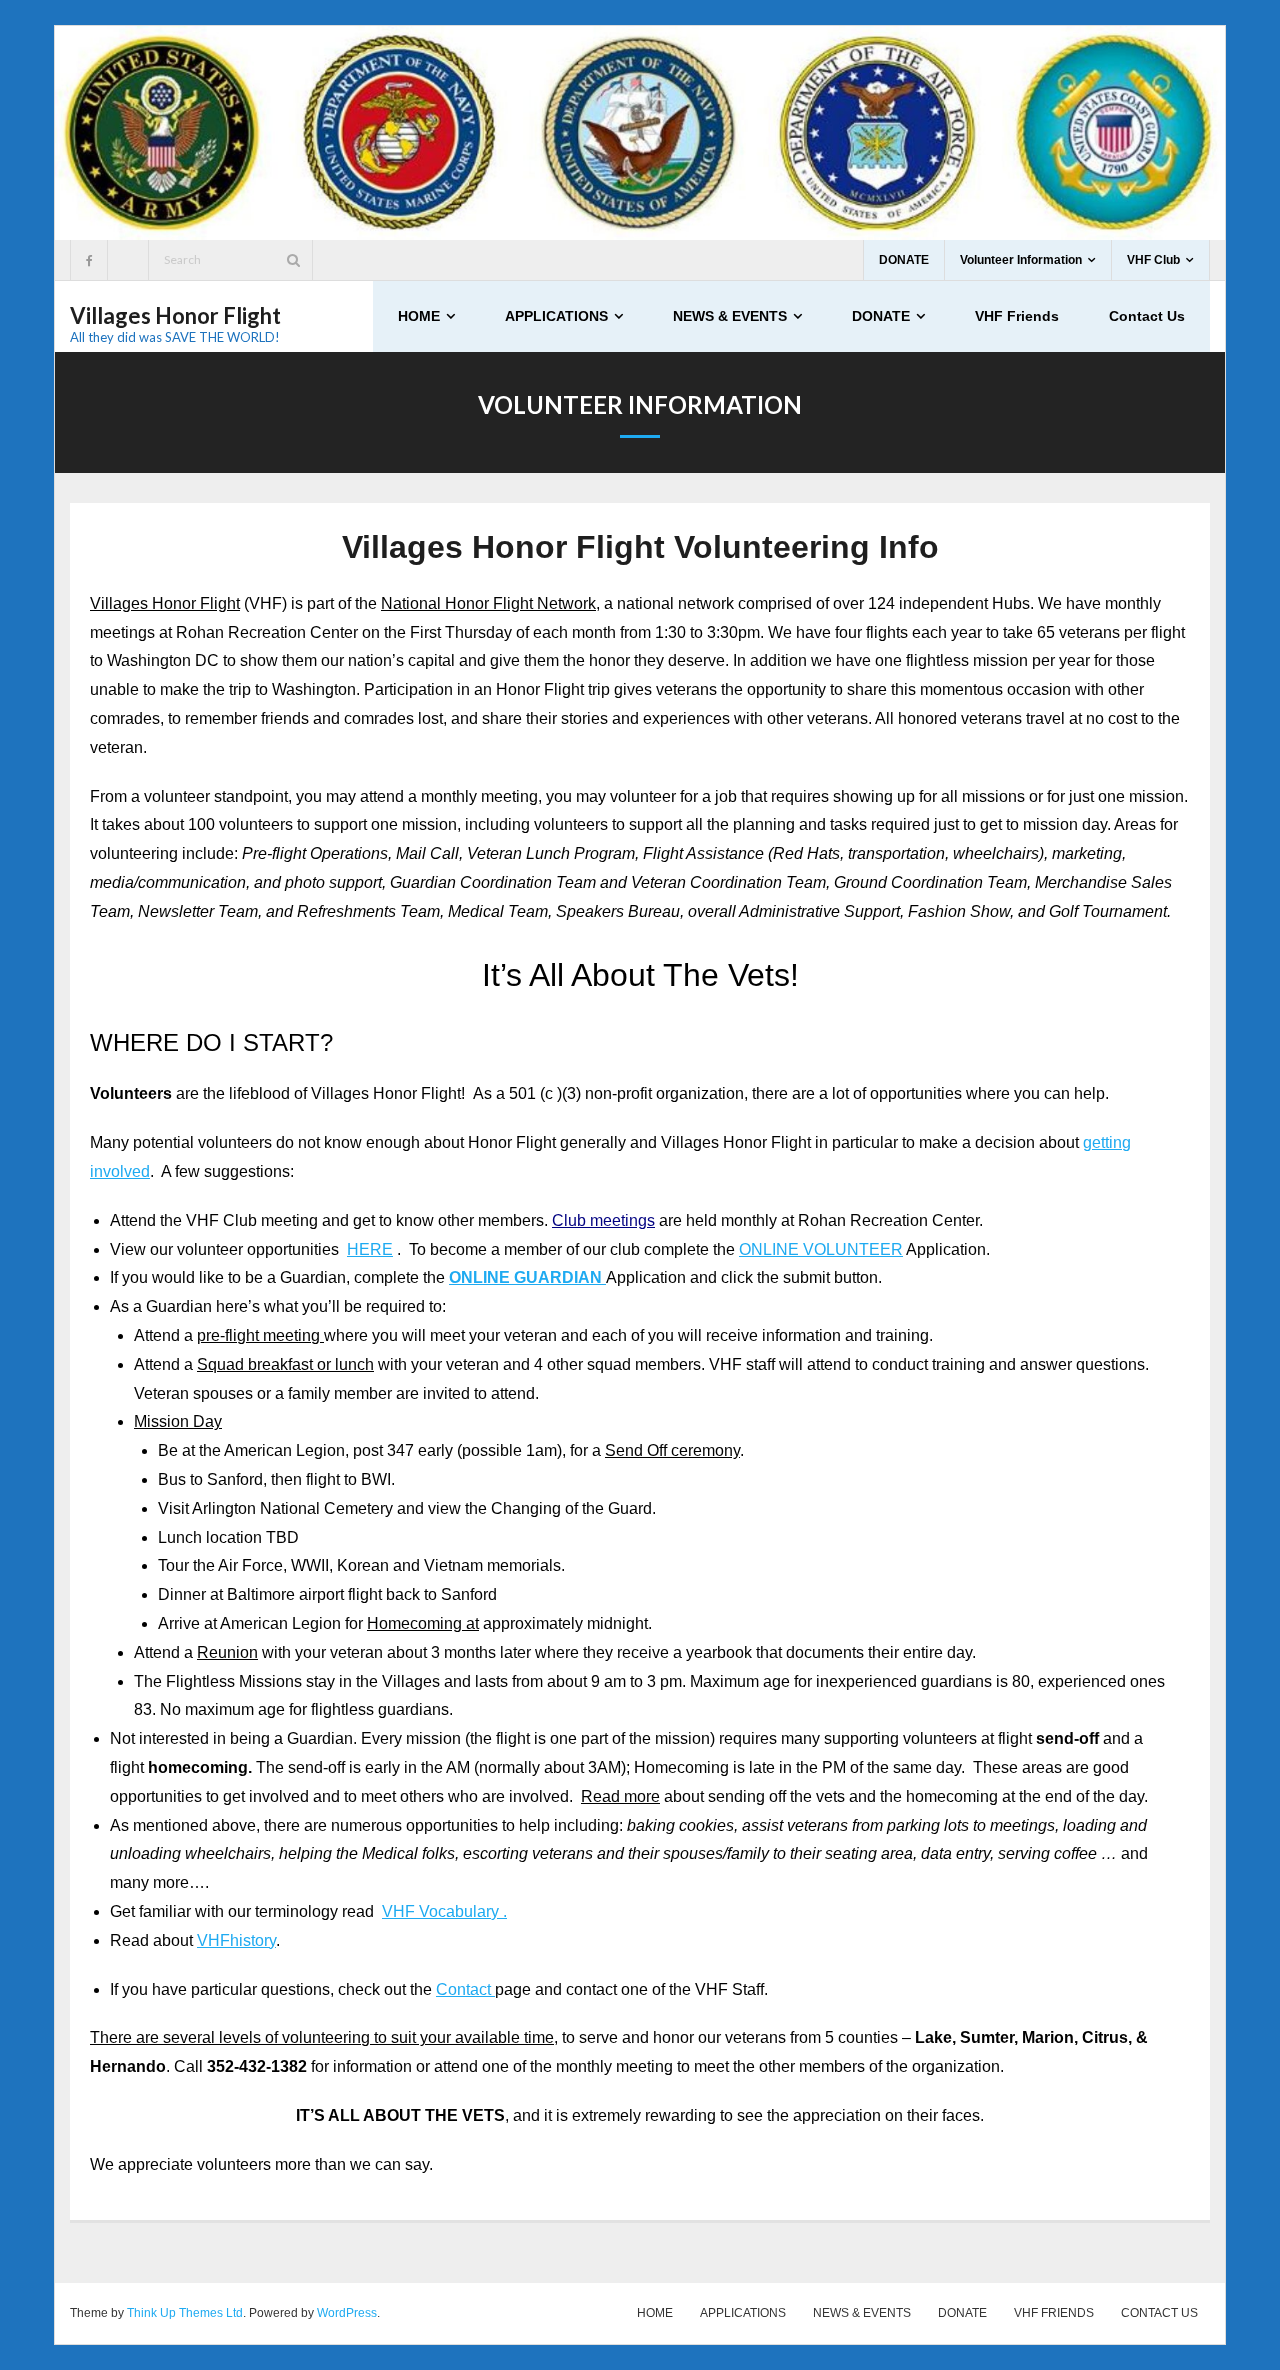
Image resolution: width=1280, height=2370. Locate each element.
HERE (370, 1249)
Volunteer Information (1021, 260)
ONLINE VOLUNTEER (821, 1249)
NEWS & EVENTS (862, 2313)
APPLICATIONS (743, 2313)
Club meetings (603, 1220)
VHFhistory (236, 1940)
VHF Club (1153, 260)
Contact (465, 1989)
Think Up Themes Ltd (185, 2313)
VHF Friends (1054, 2313)
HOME (655, 2313)
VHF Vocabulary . (444, 1911)
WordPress (347, 2313)
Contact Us (1159, 2313)
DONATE (904, 260)
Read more (620, 1796)
